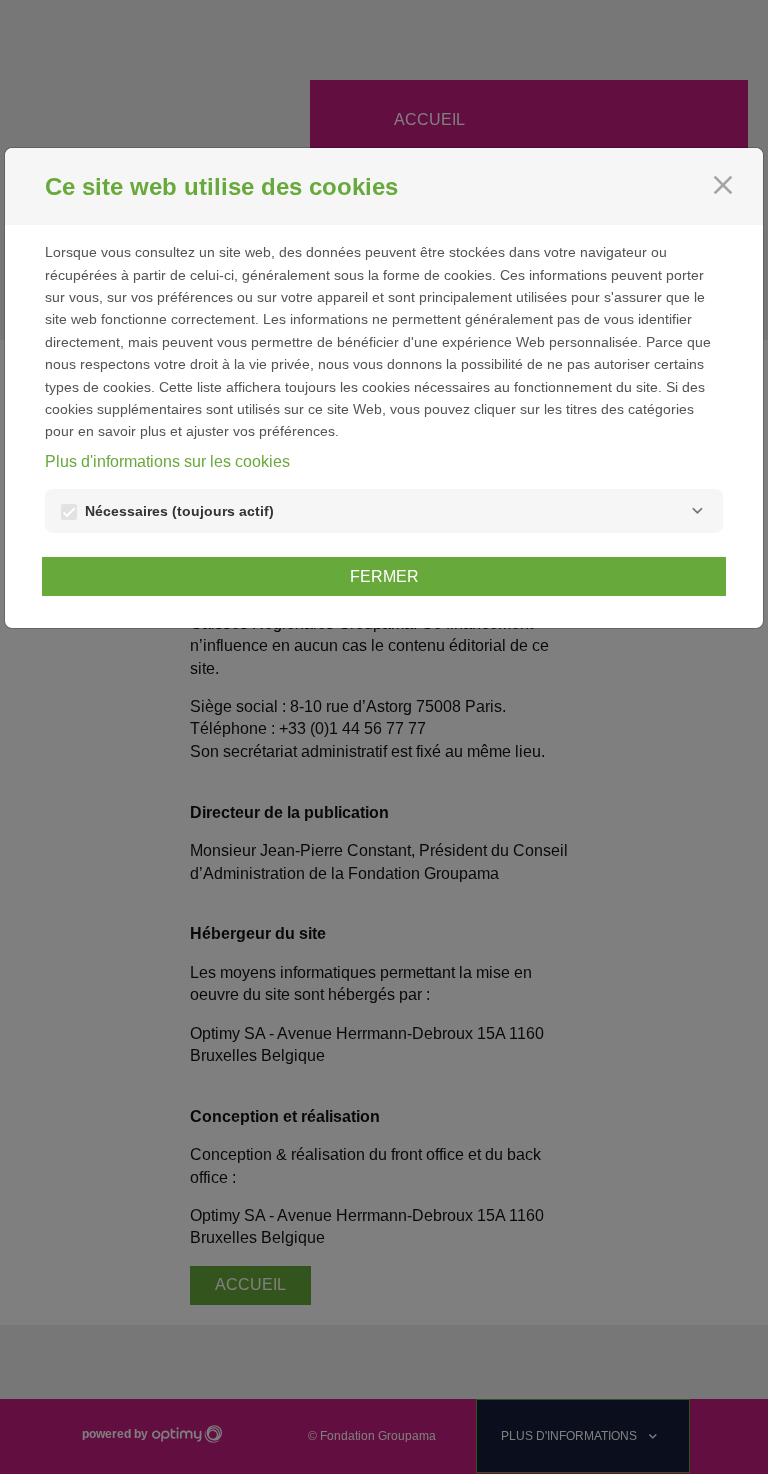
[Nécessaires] (697, 511)
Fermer (384, 576)
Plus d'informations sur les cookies (167, 461)
